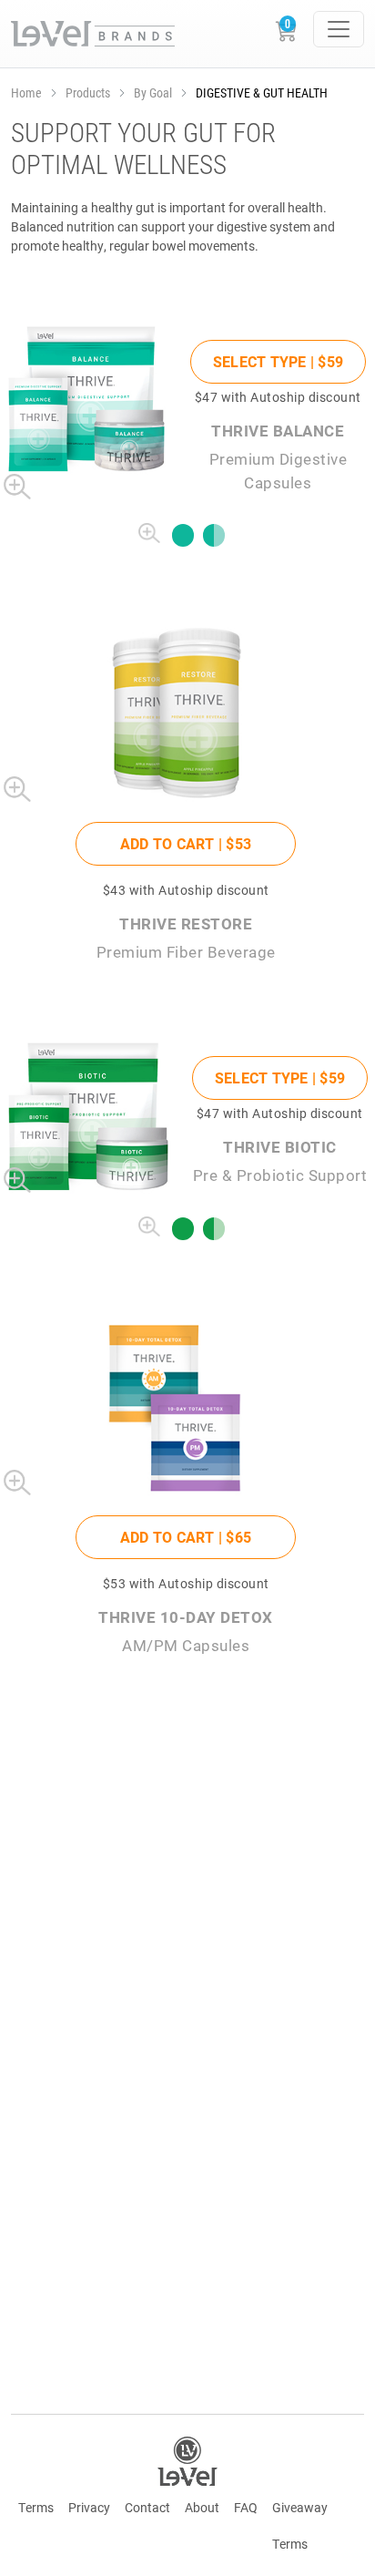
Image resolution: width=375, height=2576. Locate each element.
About (202, 2507)
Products (88, 92)
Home (26, 92)
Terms (36, 2507)
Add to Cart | (186, 843)
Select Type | (278, 361)
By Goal (153, 92)
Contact (147, 2507)
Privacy (89, 2507)
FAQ (246, 2507)
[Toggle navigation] (339, 29)
